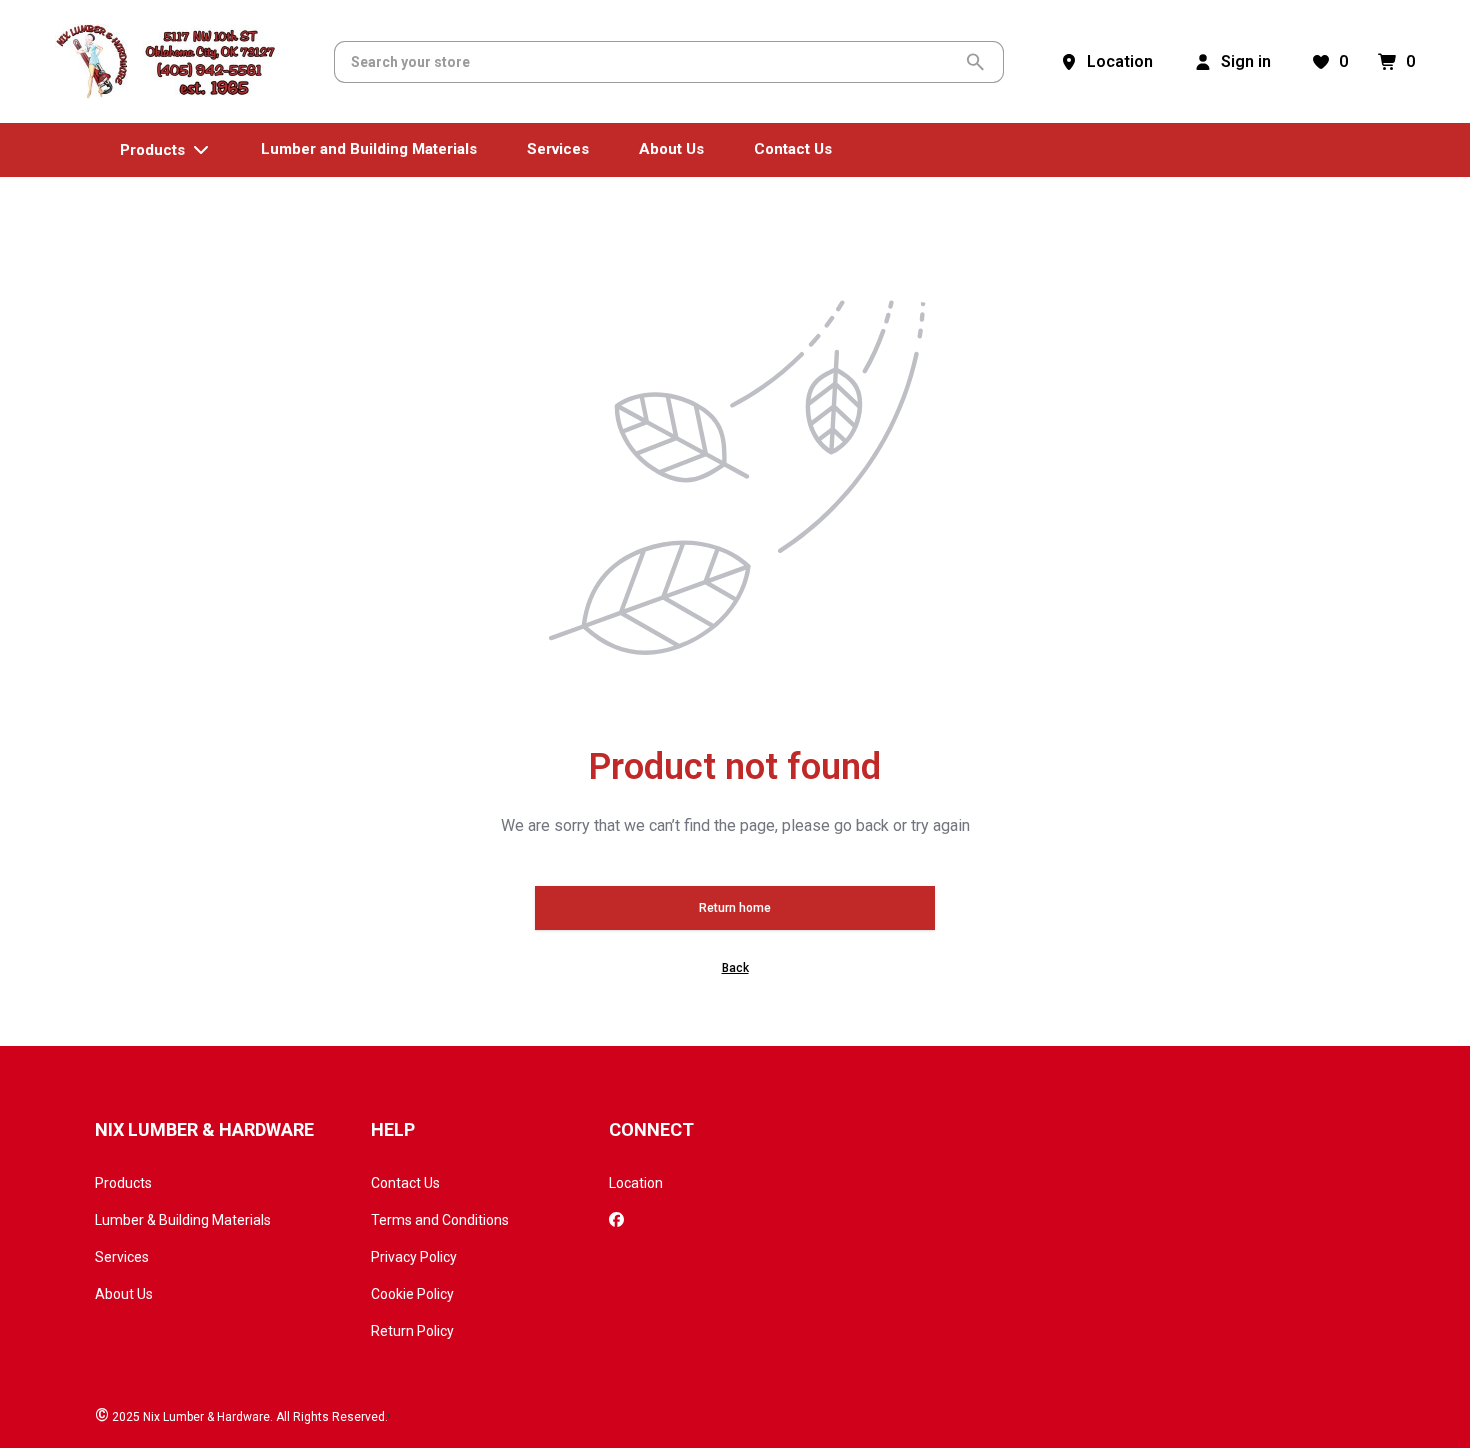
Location (636, 1183)
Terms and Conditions (440, 1220)
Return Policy (412, 1331)
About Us (124, 1294)
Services (122, 1257)
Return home (735, 908)
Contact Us (405, 1183)
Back (735, 968)
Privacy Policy (414, 1257)
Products (123, 1183)
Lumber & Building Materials (183, 1220)
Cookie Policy (412, 1294)
